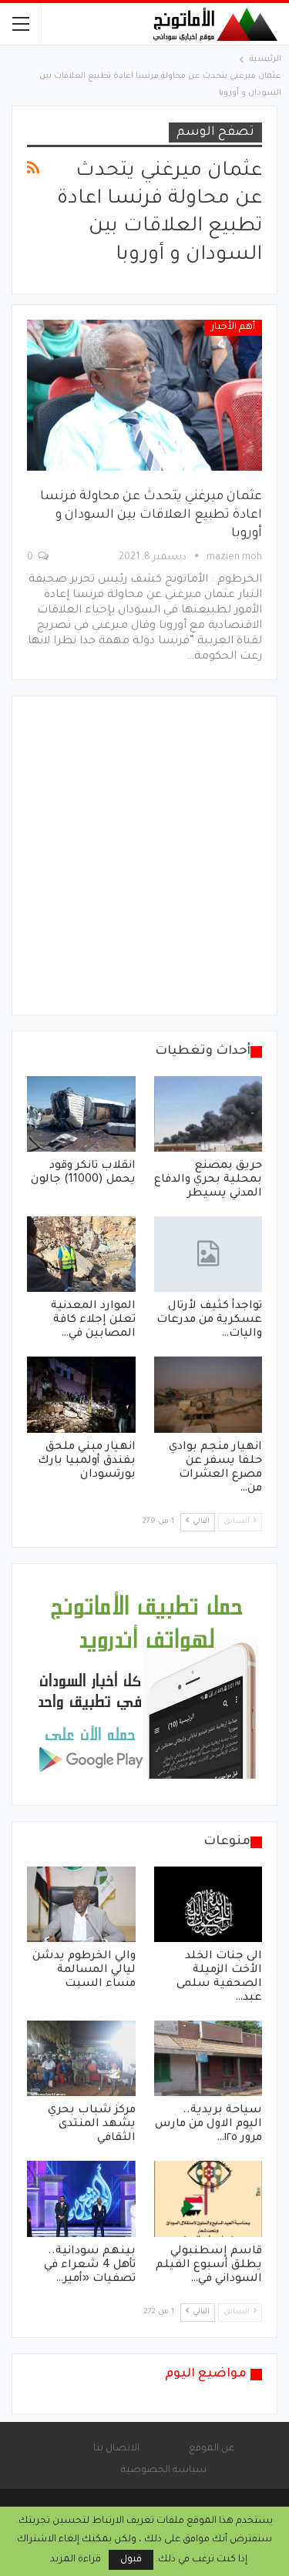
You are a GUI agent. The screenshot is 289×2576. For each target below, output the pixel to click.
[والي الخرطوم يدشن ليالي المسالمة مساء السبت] (81, 1904)
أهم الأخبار (233, 327)
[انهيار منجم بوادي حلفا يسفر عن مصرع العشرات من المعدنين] (208, 1394)
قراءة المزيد (76, 2560)
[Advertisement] (144, 855)
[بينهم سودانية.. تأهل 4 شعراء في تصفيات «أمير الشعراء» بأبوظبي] (81, 2199)
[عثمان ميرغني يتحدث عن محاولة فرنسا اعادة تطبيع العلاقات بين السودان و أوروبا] (144, 395)
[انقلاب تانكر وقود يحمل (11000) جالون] (81, 1114)
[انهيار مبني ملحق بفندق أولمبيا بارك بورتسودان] (81, 1394)
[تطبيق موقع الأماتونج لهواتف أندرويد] (146, 1685)
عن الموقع (212, 2449)
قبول (131, 2560)
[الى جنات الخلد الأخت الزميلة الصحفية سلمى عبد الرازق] (208, 1904)
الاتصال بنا (116, 2449)
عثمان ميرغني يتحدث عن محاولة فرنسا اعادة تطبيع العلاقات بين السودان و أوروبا (151, 515)
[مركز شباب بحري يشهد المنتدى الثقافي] (81, 2058)
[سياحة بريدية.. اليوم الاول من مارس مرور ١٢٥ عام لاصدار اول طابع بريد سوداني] (208, 2058)
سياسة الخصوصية (164, 2470)
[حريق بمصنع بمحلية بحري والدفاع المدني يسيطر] (208, 1114)
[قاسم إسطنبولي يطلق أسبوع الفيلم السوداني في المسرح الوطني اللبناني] (208, 2199)
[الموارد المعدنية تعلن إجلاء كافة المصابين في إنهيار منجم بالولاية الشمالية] (81, 1254)
